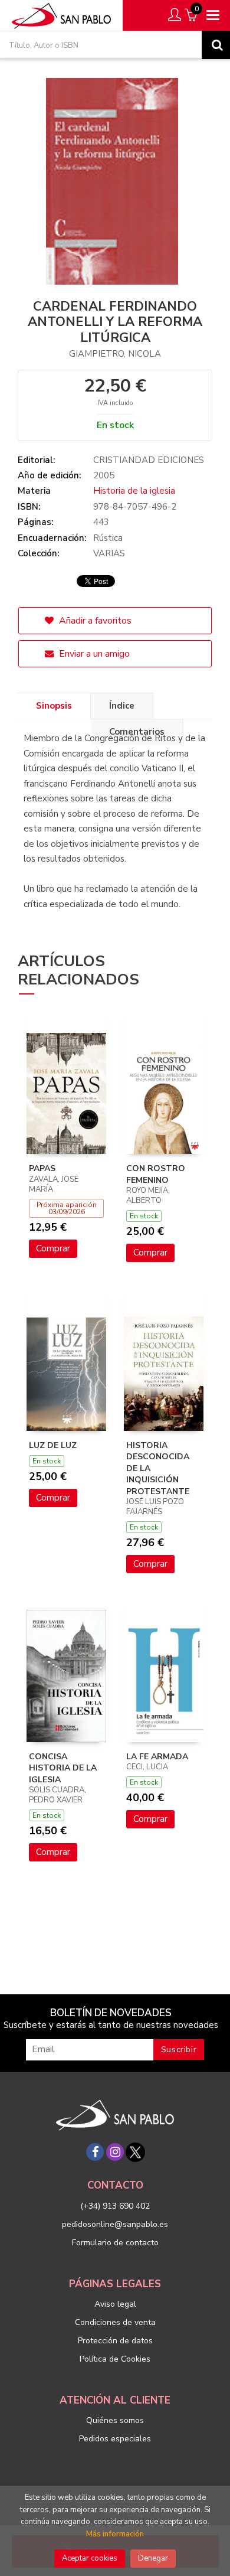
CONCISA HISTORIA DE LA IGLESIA (63, 1768)
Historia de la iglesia (134, 491)
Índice (122, 706)
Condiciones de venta (115, 2322)
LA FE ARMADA (157, 1757)
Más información (115, 2534)
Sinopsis (54, 706)
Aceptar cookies (90, 2558)
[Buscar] (216, 45)
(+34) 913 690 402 (115, 2206)
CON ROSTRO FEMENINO (156, 1174)
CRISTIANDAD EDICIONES (149, 460)
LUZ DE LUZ (53, 1445)
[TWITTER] (135, 2152)
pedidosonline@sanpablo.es (115, 2224)
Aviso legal (115, 2304)
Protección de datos (115, 2341)
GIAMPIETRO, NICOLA (115, 354)
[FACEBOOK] (95, 2152)
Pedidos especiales (115, 2439)
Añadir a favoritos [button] (94, 621)
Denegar (153, 2558)
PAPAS (42, 1168)
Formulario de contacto (115, 2243)
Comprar (53, 1248)
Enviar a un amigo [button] (93, 654)
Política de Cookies (115, 2359)
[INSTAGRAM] (115, 2152)
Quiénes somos (115, 2420)
